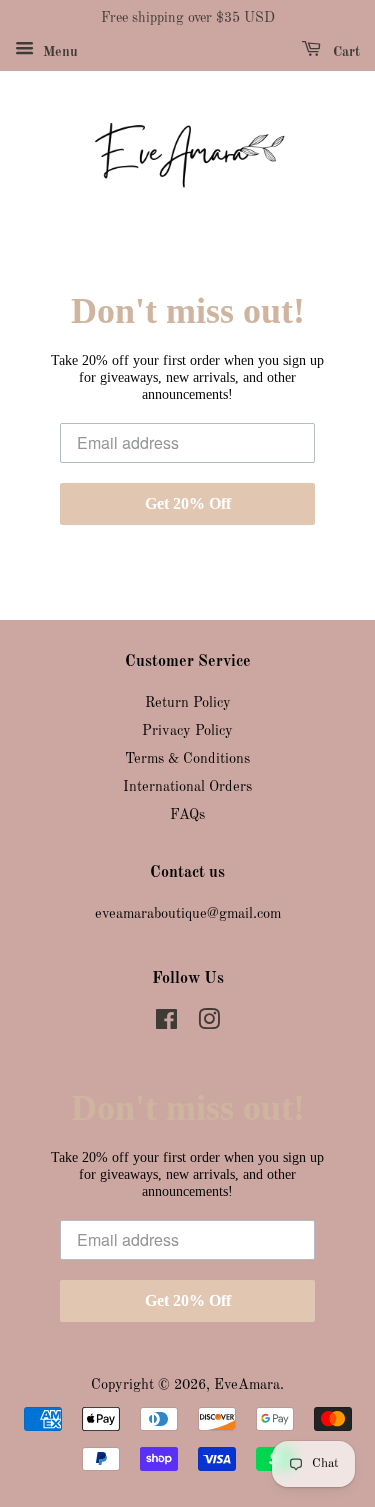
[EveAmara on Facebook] (166, 1024)
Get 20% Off (188, 503)
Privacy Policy (187, 731)
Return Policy (188, 703)
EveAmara (247, 1385)
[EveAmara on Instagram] (209, 1024)
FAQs (187, 815)
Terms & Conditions (187, 759)
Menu (58, 52)
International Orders (187, 787)
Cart (344, 52)
